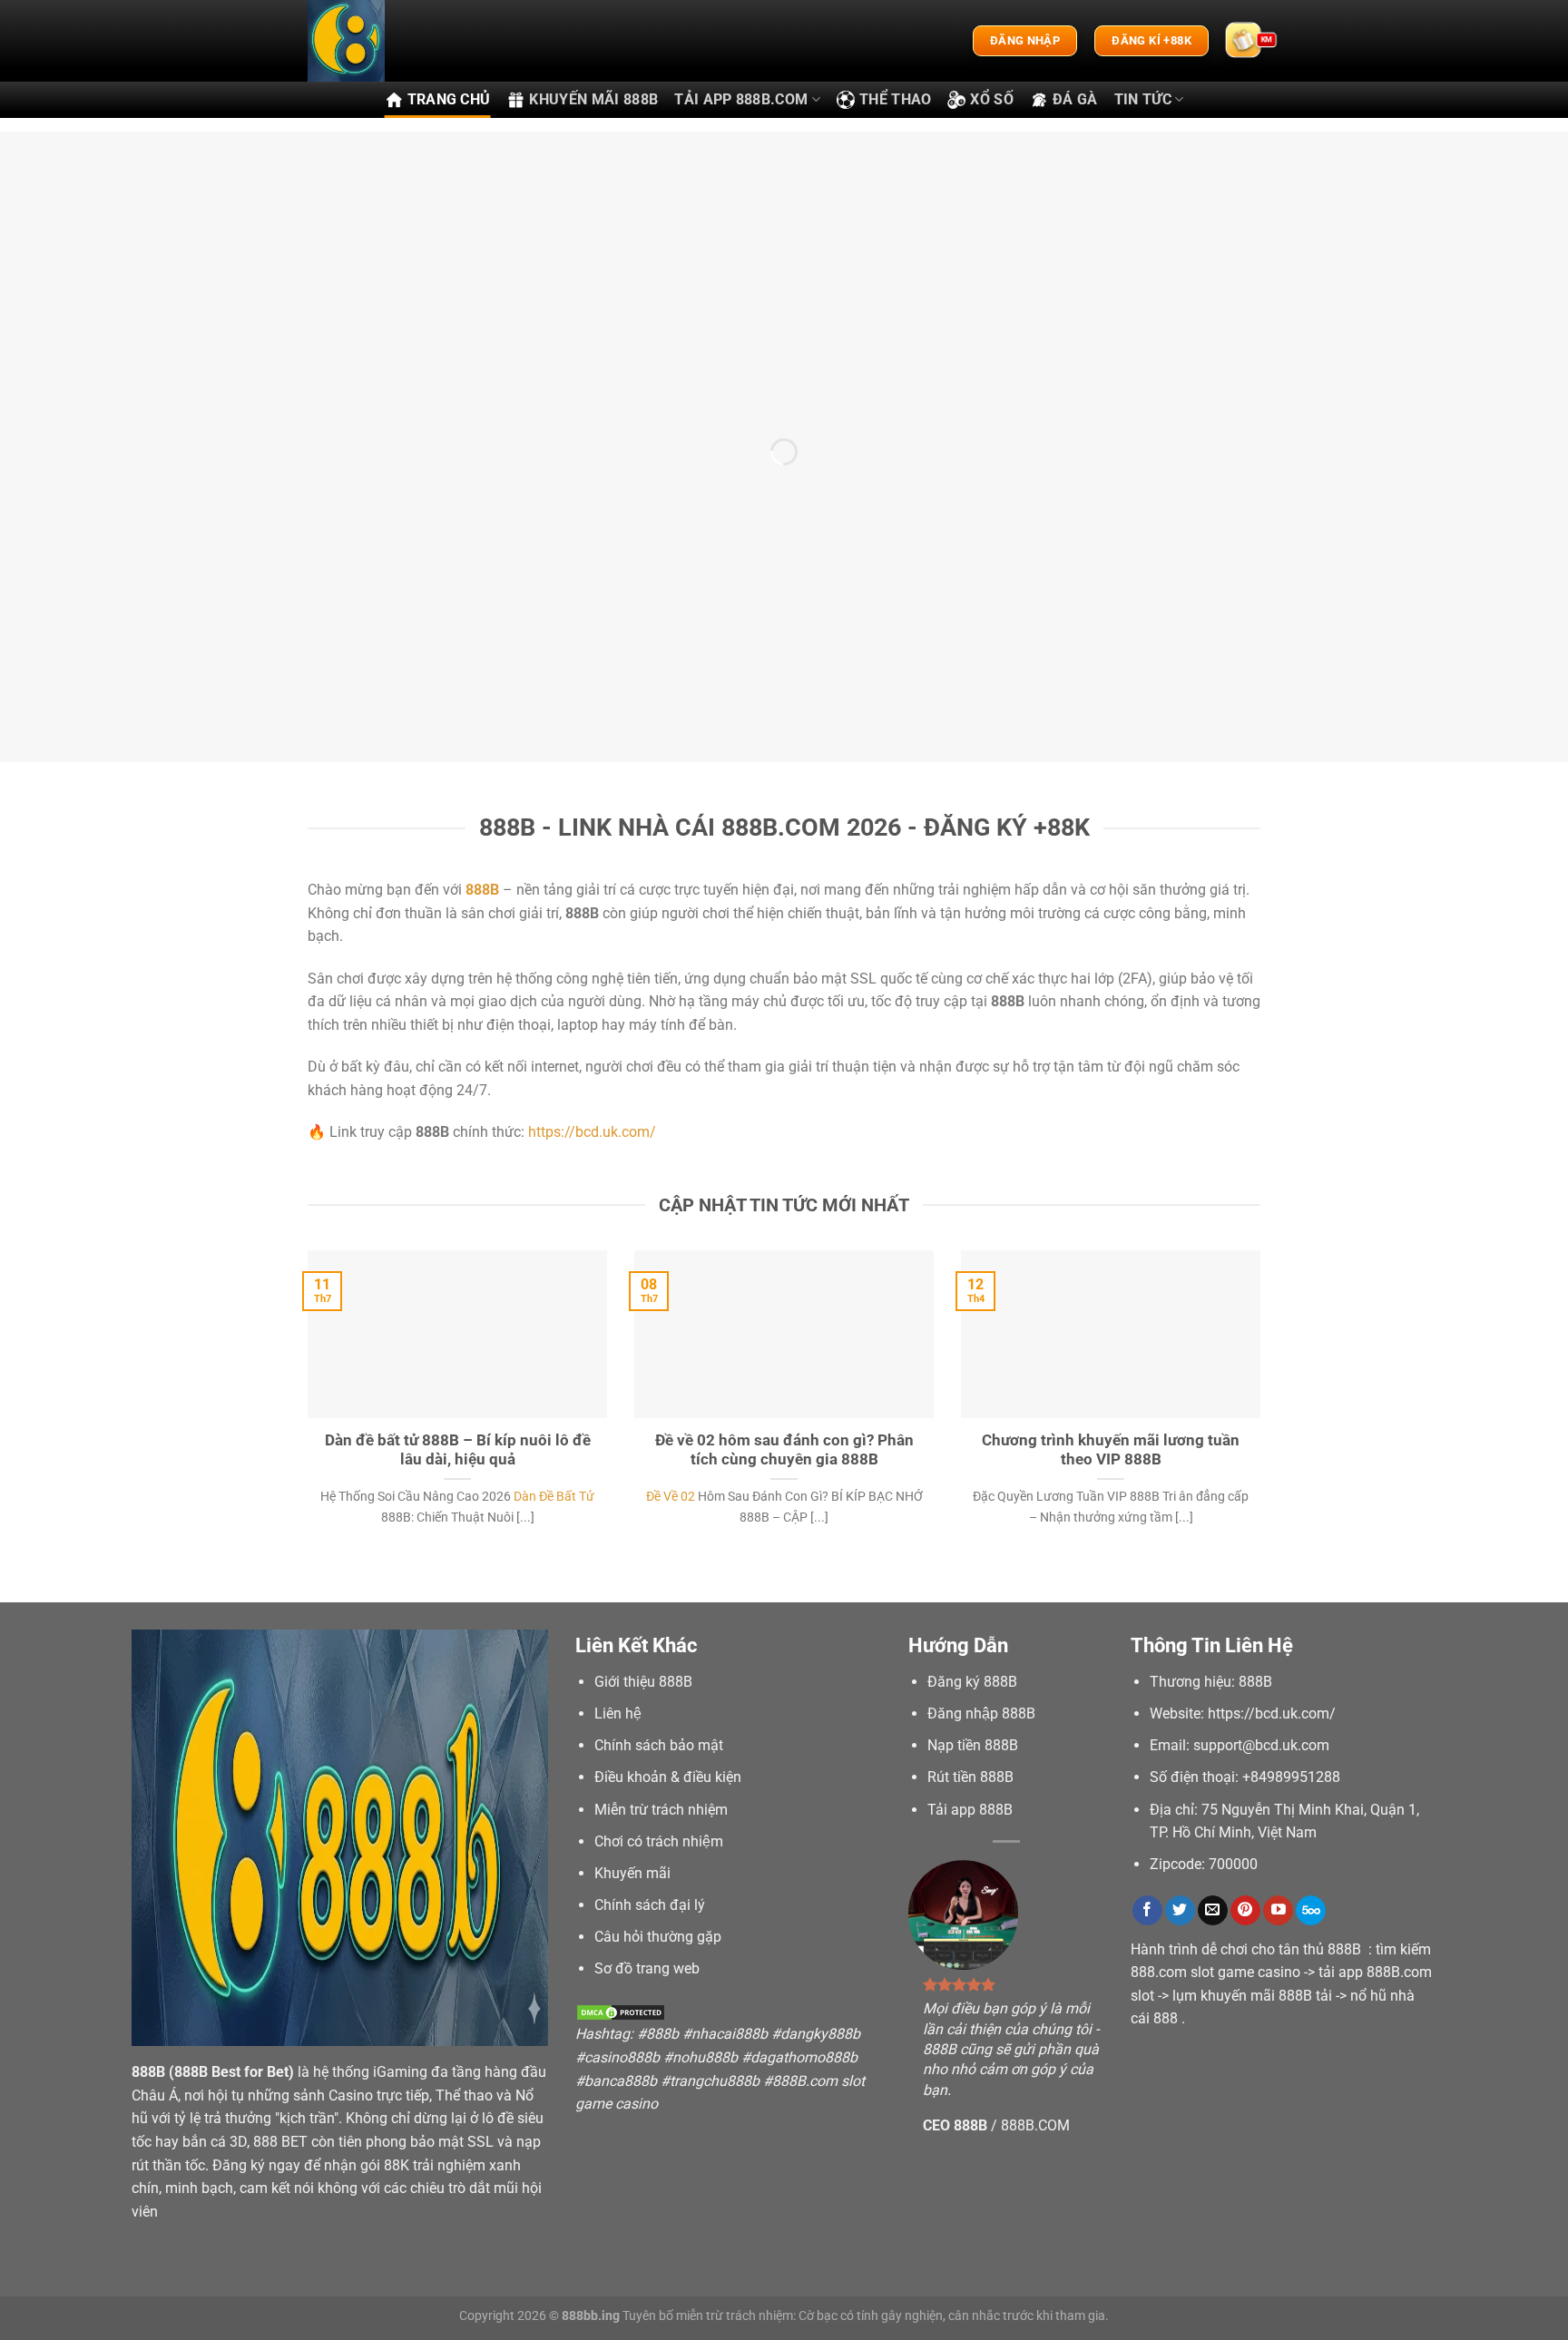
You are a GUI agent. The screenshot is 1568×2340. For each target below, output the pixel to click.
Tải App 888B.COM (741, 99)
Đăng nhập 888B (981, 1713)
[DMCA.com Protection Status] (621, 2011)
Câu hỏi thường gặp (658, 1937)
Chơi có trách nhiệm (659, 1841)
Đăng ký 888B (972, 1682)
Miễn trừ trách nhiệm (661, 1810)
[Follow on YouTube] (1278, 1911)
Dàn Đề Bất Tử (554, 1497)
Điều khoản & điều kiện (668, 1777)
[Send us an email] (1213, 1911)
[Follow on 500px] (1311, 1911)
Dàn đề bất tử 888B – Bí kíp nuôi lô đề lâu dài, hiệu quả (458, 1450)
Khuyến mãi (632, 1873)
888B (148, 2072)
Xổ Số (992, 99)
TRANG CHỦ (449, 99)
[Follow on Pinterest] (1245, 1911)
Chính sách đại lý (650, 1905)
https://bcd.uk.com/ (592, 1132)
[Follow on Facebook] (1147, 1911)
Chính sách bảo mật (659, 1745)
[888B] (398, 41)
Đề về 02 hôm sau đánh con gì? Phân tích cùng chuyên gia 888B (784, 1450)
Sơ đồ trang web (647, 1968)
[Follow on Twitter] (1180, 1911)
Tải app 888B (970, 1810)
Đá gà (1075, 99)
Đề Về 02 (671, 1497)
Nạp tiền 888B (973, 1745)
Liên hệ (618, 1713)
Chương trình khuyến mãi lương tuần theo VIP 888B (1111, 1450)
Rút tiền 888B (970, 1777)
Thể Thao (896, 99)
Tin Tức (1143, 99)
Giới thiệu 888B (643, 1682)
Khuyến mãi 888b (593, 99)
